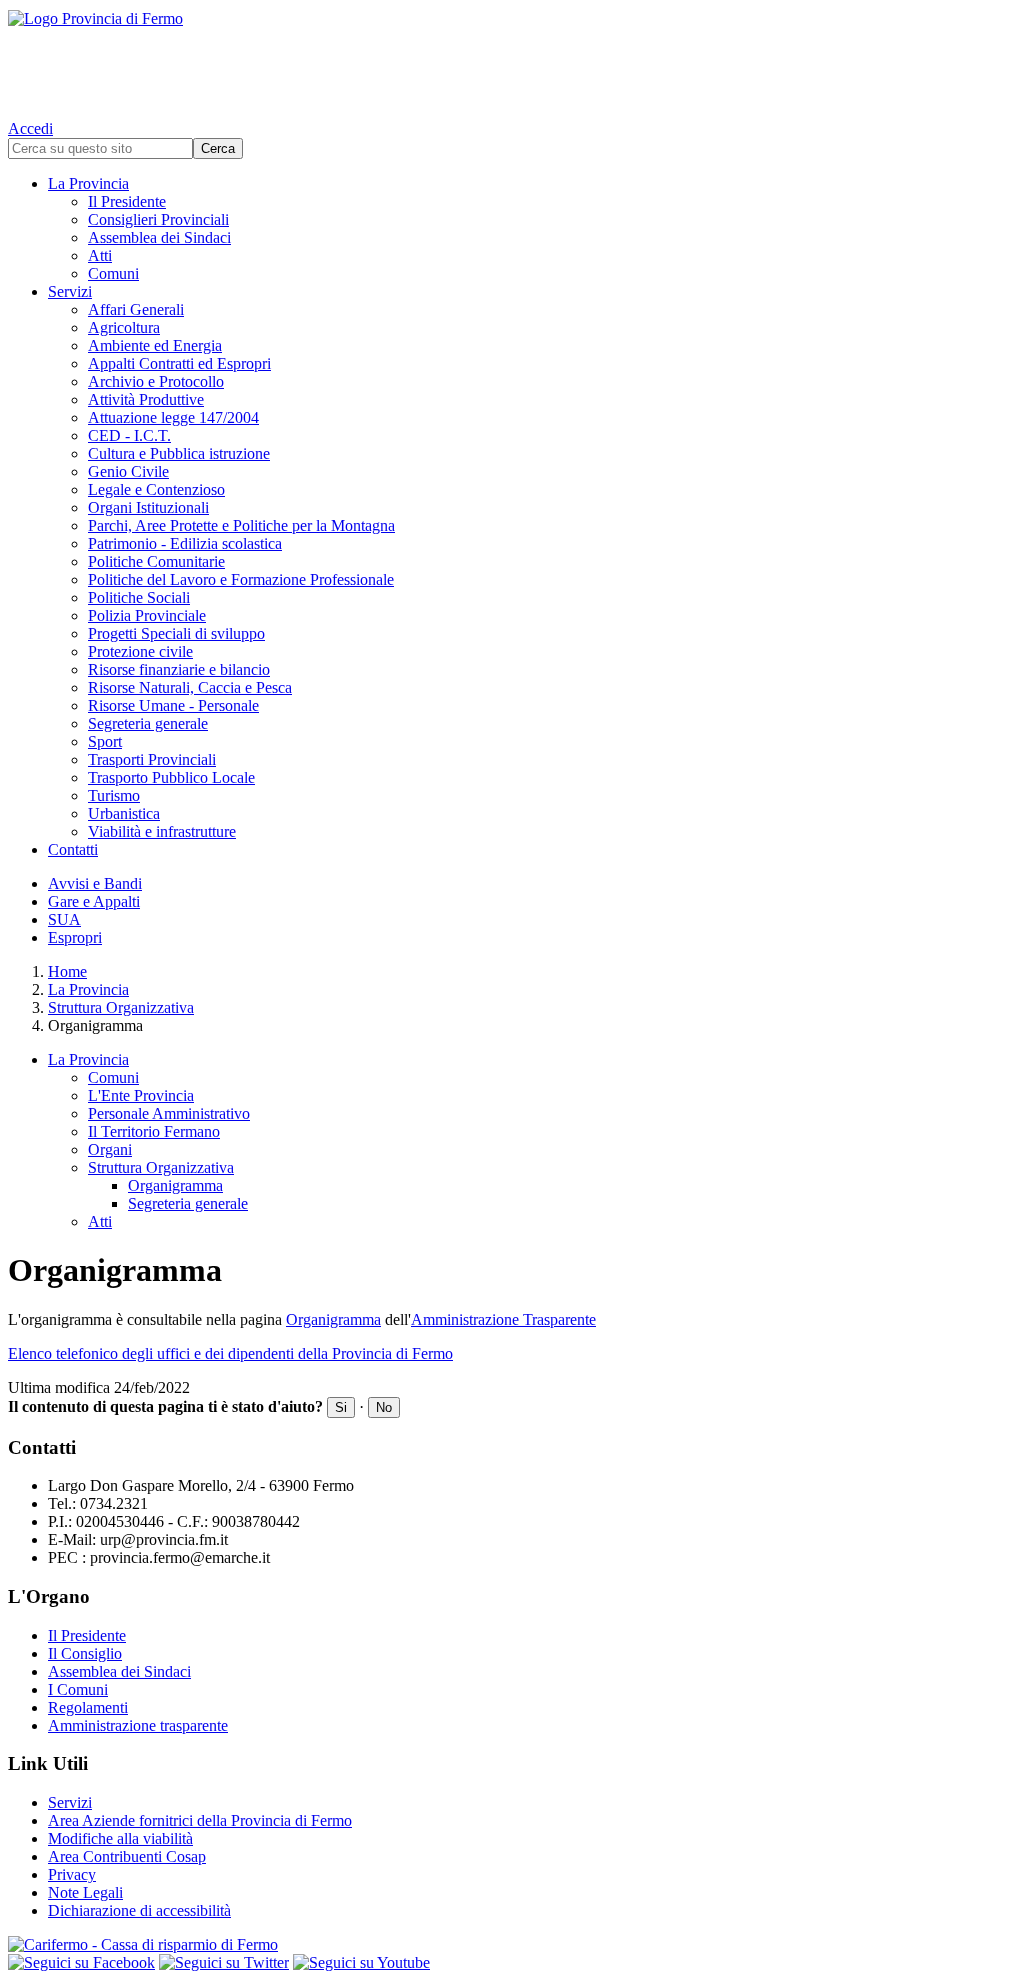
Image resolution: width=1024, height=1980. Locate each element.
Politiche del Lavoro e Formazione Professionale (241, 579)
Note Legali (85, 1892)
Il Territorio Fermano (154, 1131)
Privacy (72, 1874)
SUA (64, 919)
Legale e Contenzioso (156, 489)
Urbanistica (124, 813)
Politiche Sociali (139, 597)
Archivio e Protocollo (156, 381)
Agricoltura (124, 327)
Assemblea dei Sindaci (159, 237)
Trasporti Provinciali (152, 759)
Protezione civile (140, 651)
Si (341, 1407)
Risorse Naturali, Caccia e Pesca (190, 687)
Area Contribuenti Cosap (127, 1856)
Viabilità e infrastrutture (162, 831)
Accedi (30, 128)
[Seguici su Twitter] (224, 1962)
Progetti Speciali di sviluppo (176, 633)
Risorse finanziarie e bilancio (179, 669)
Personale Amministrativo (169, 1113)
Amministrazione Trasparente (503, 1319)
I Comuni (78, 1689)
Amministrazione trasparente (138, 1725)
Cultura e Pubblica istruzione (179, 453)
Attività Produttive (146, 399)
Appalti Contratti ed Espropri (179, 363)
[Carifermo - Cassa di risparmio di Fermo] (512, 1945)
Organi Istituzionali (148, 507)
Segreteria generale (148, 723)
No (384, 1407)
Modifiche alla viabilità (120, 1838)
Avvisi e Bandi (95, 883)
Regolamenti (88, 1707)
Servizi (70, 291)
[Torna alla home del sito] (512, 60)
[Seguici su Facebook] (81, 1962)
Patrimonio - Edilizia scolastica (185, 543)
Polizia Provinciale (147, 615)
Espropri (75, 937)
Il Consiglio (85, 1653)
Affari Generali (136, 309)
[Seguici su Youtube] (361, 1962)
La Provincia (88, 183)
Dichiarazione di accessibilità (139, 1910)
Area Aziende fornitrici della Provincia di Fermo (200, 1820)
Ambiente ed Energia (155, 345)
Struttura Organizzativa (121, 1007)
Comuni (113, 273)
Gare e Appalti (94, 901)
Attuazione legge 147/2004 (173, 417)
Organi (110, 1149)
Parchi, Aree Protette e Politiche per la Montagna (241, 525)
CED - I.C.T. (129, 435)
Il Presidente (127, 201)
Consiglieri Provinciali (158, 219)
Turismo (114, 795)
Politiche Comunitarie (156, 561)
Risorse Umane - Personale (173, 705)
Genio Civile (128, 471)
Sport (105, 741)
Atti (100, 255)
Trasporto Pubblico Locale (171, 777)
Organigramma (175, 1185)
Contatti (73, 849)
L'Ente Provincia (141, 1095)
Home (67, 971)
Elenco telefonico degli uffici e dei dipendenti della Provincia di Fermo (230, 1353)
